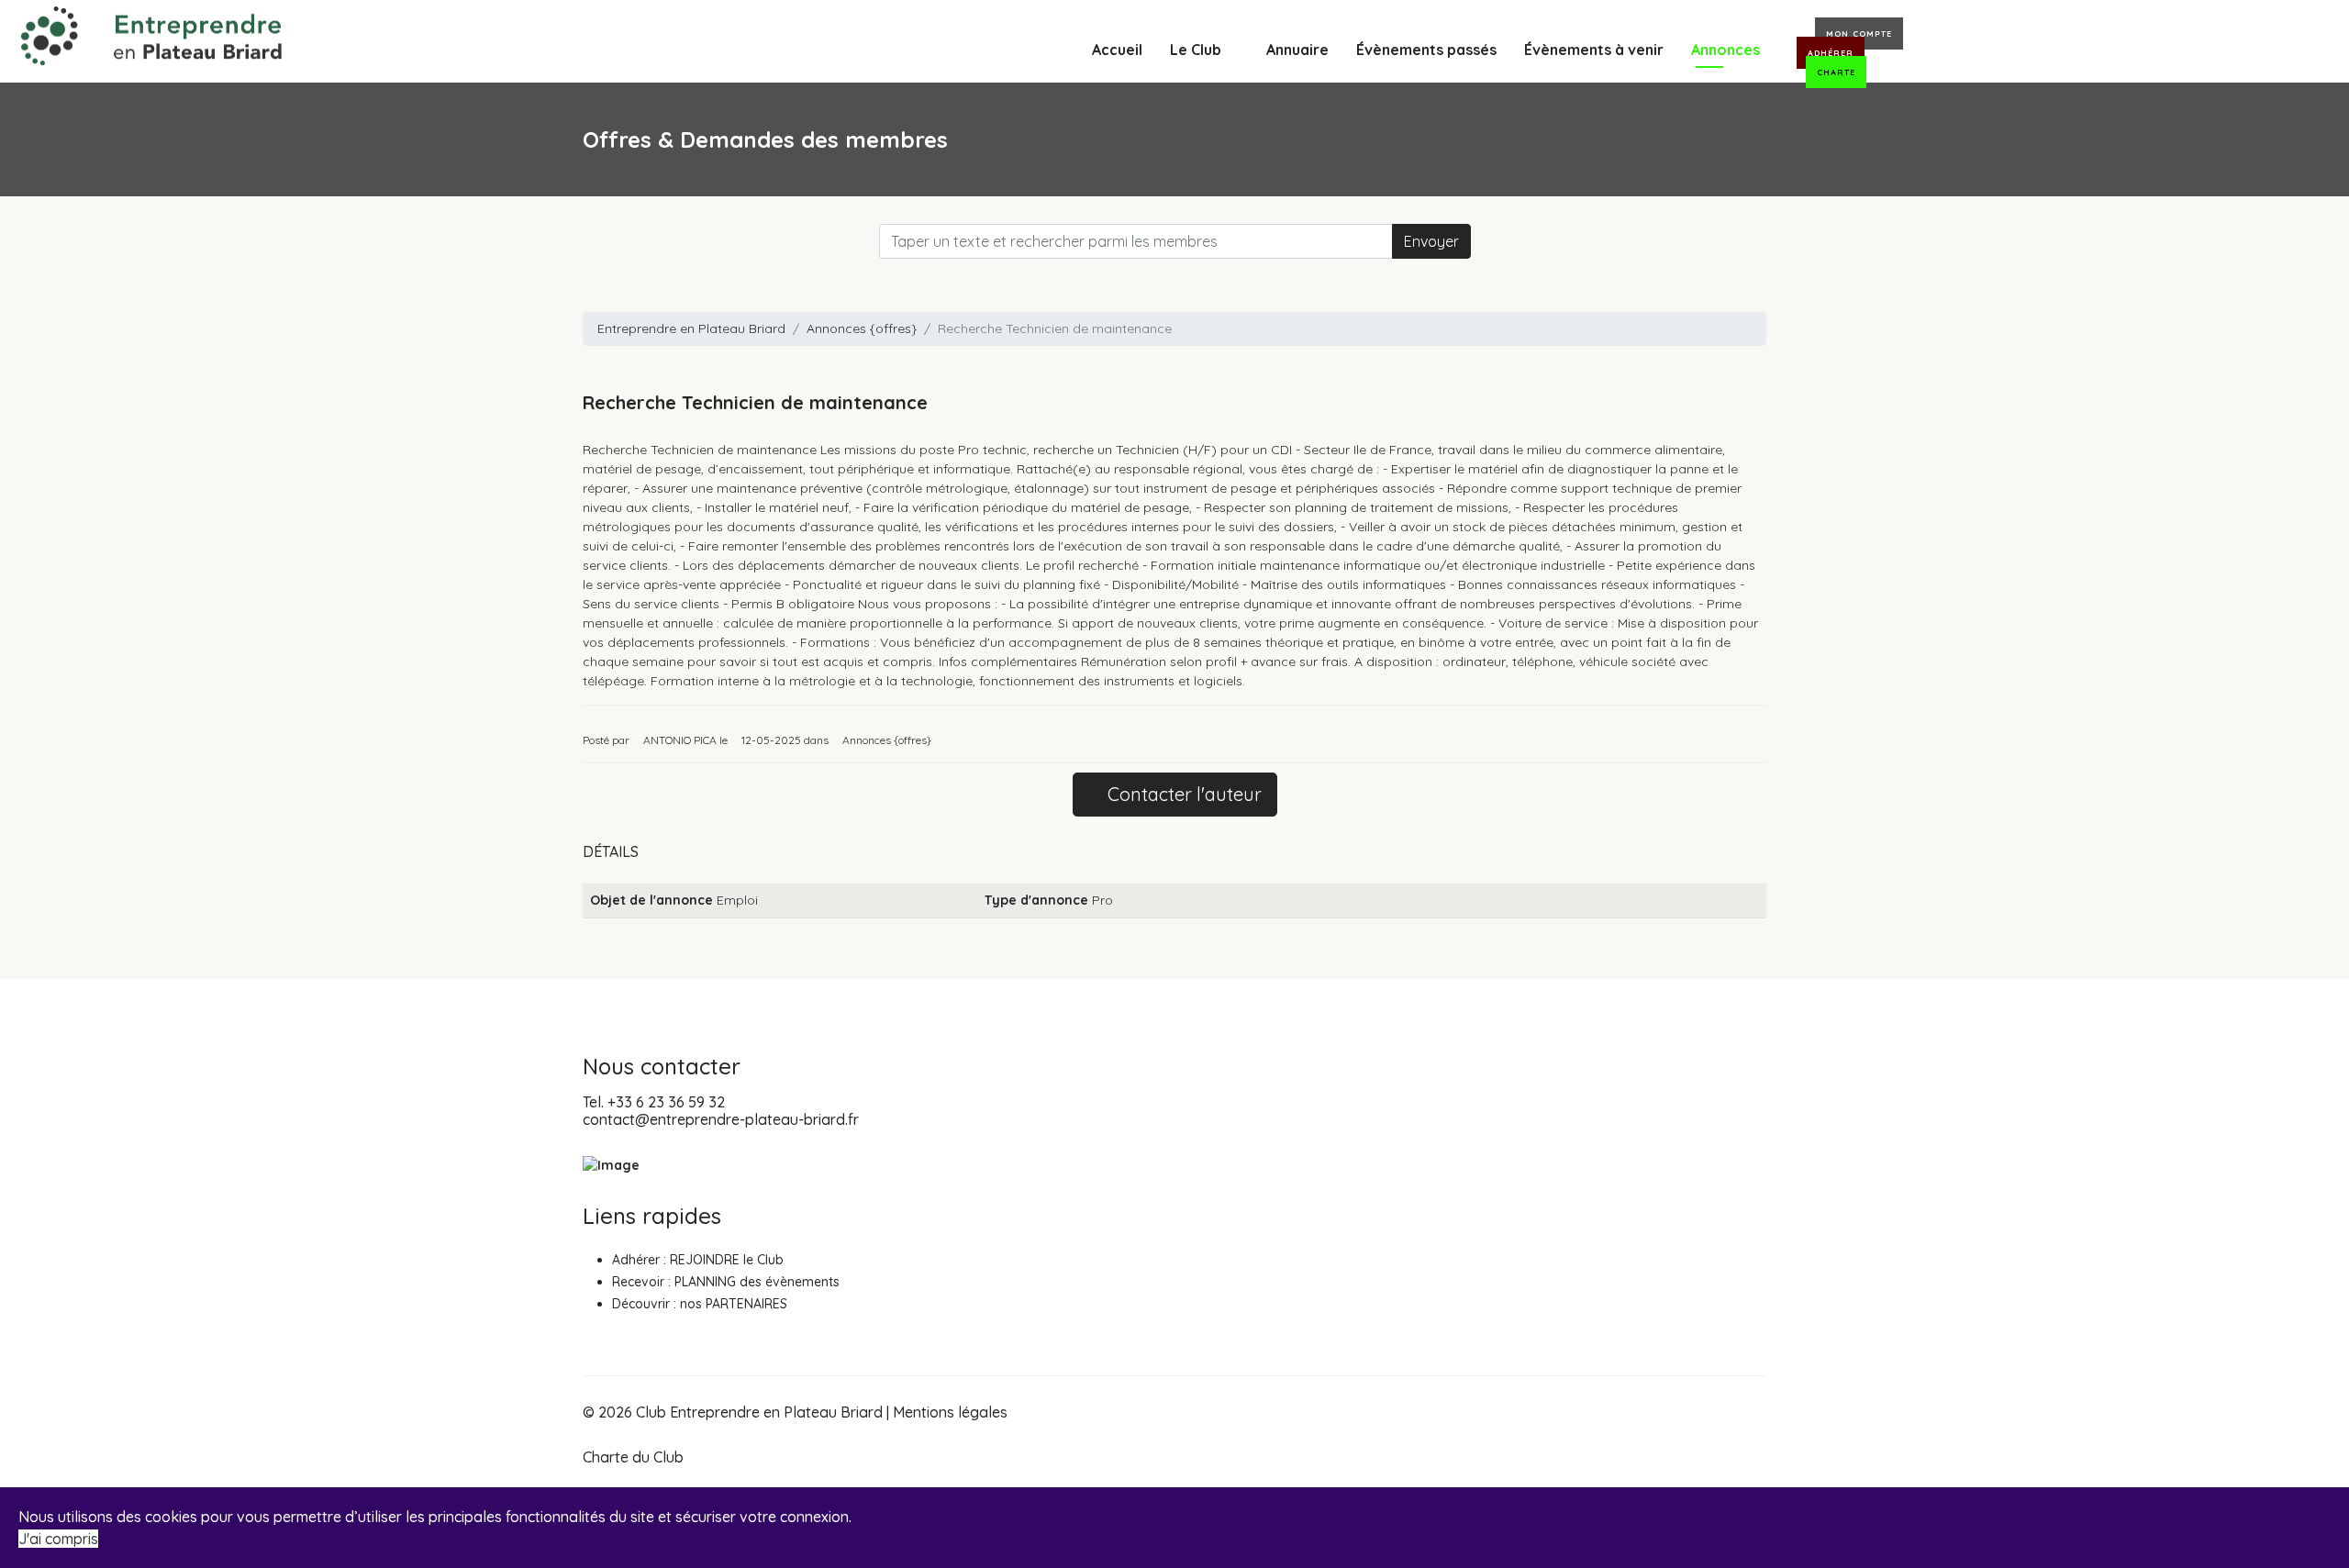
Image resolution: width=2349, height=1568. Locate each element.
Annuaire (1297, 50)
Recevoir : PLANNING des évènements (726, 1282)
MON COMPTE (1859, 33)
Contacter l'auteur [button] (1182, 794)
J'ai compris (58, 1539)
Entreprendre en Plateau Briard (691, 328)
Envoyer (1431, 241)
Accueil (1117, 50)
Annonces (1726, 50)
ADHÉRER (1831, 53)
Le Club (1196, 50)
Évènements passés (1426, 50)
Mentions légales (950, 1412)
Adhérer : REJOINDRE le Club (698, 1260)
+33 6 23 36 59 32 (666, 1102)
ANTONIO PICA (680, 740)
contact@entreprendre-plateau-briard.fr (721, 1119)
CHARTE (1836, 72)
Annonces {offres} (862, 328)
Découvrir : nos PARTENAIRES (700, 1304)
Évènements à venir (1594, 50)
